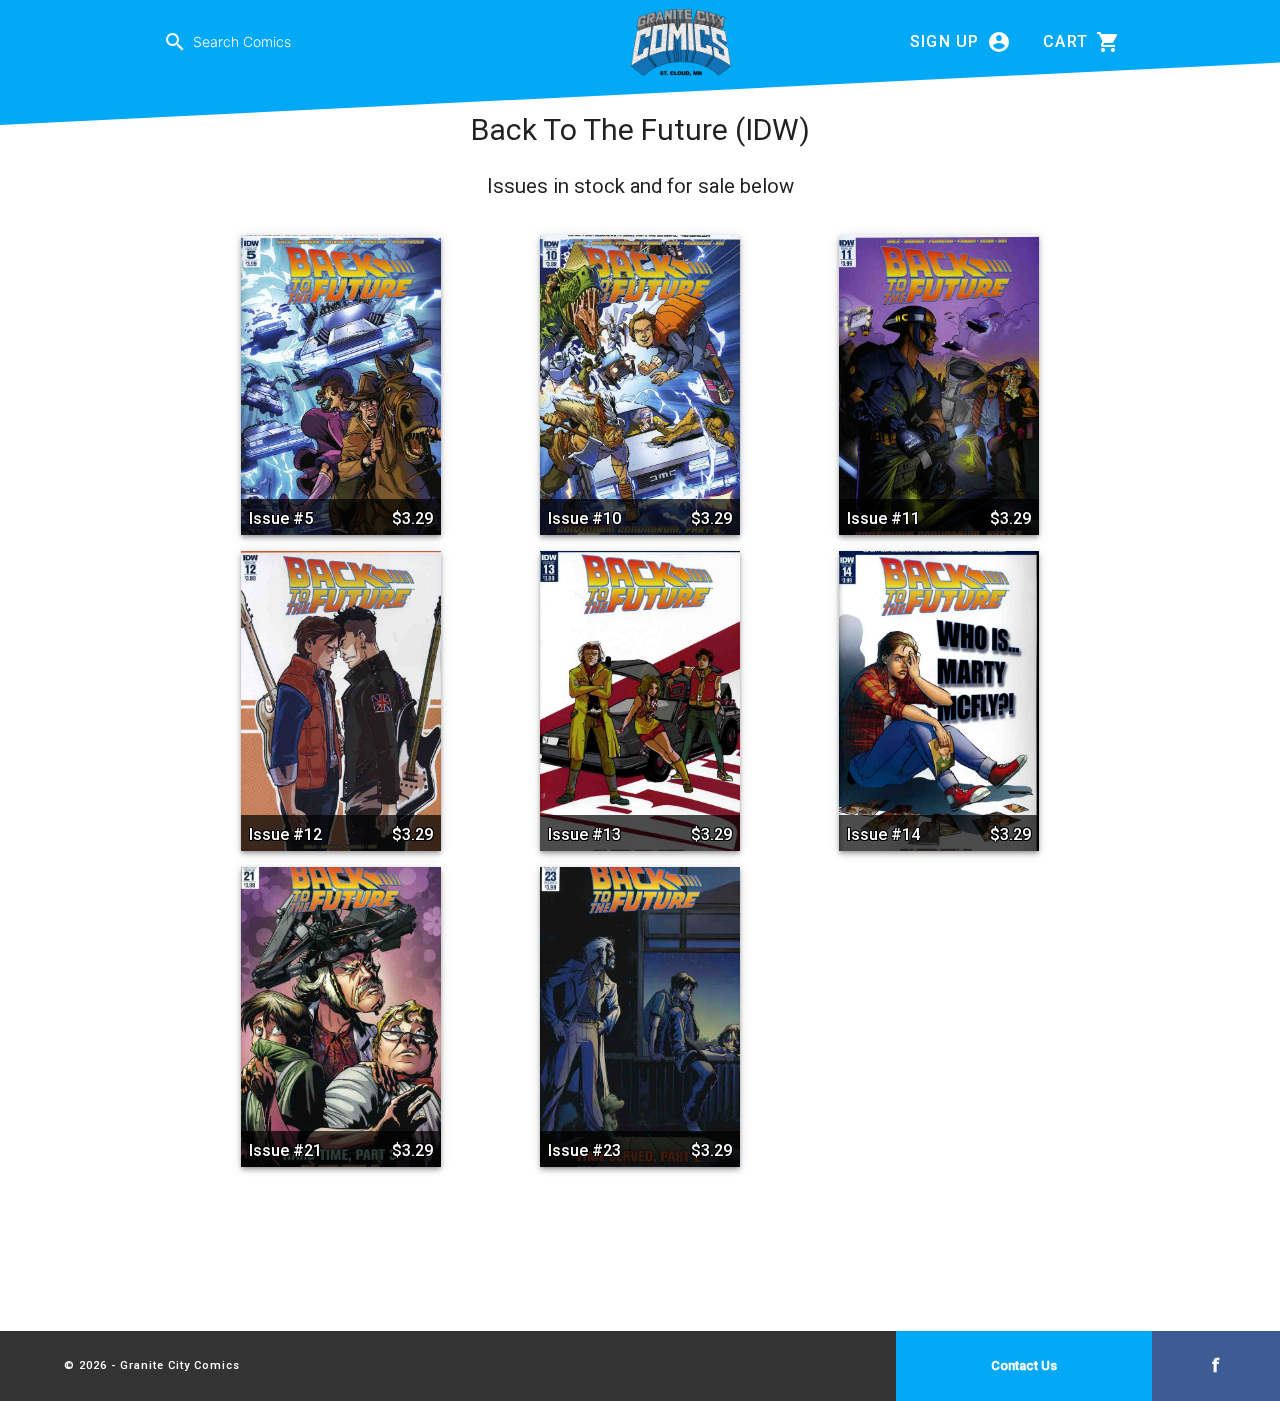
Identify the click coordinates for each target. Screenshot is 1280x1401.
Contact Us (1024, 1365)
